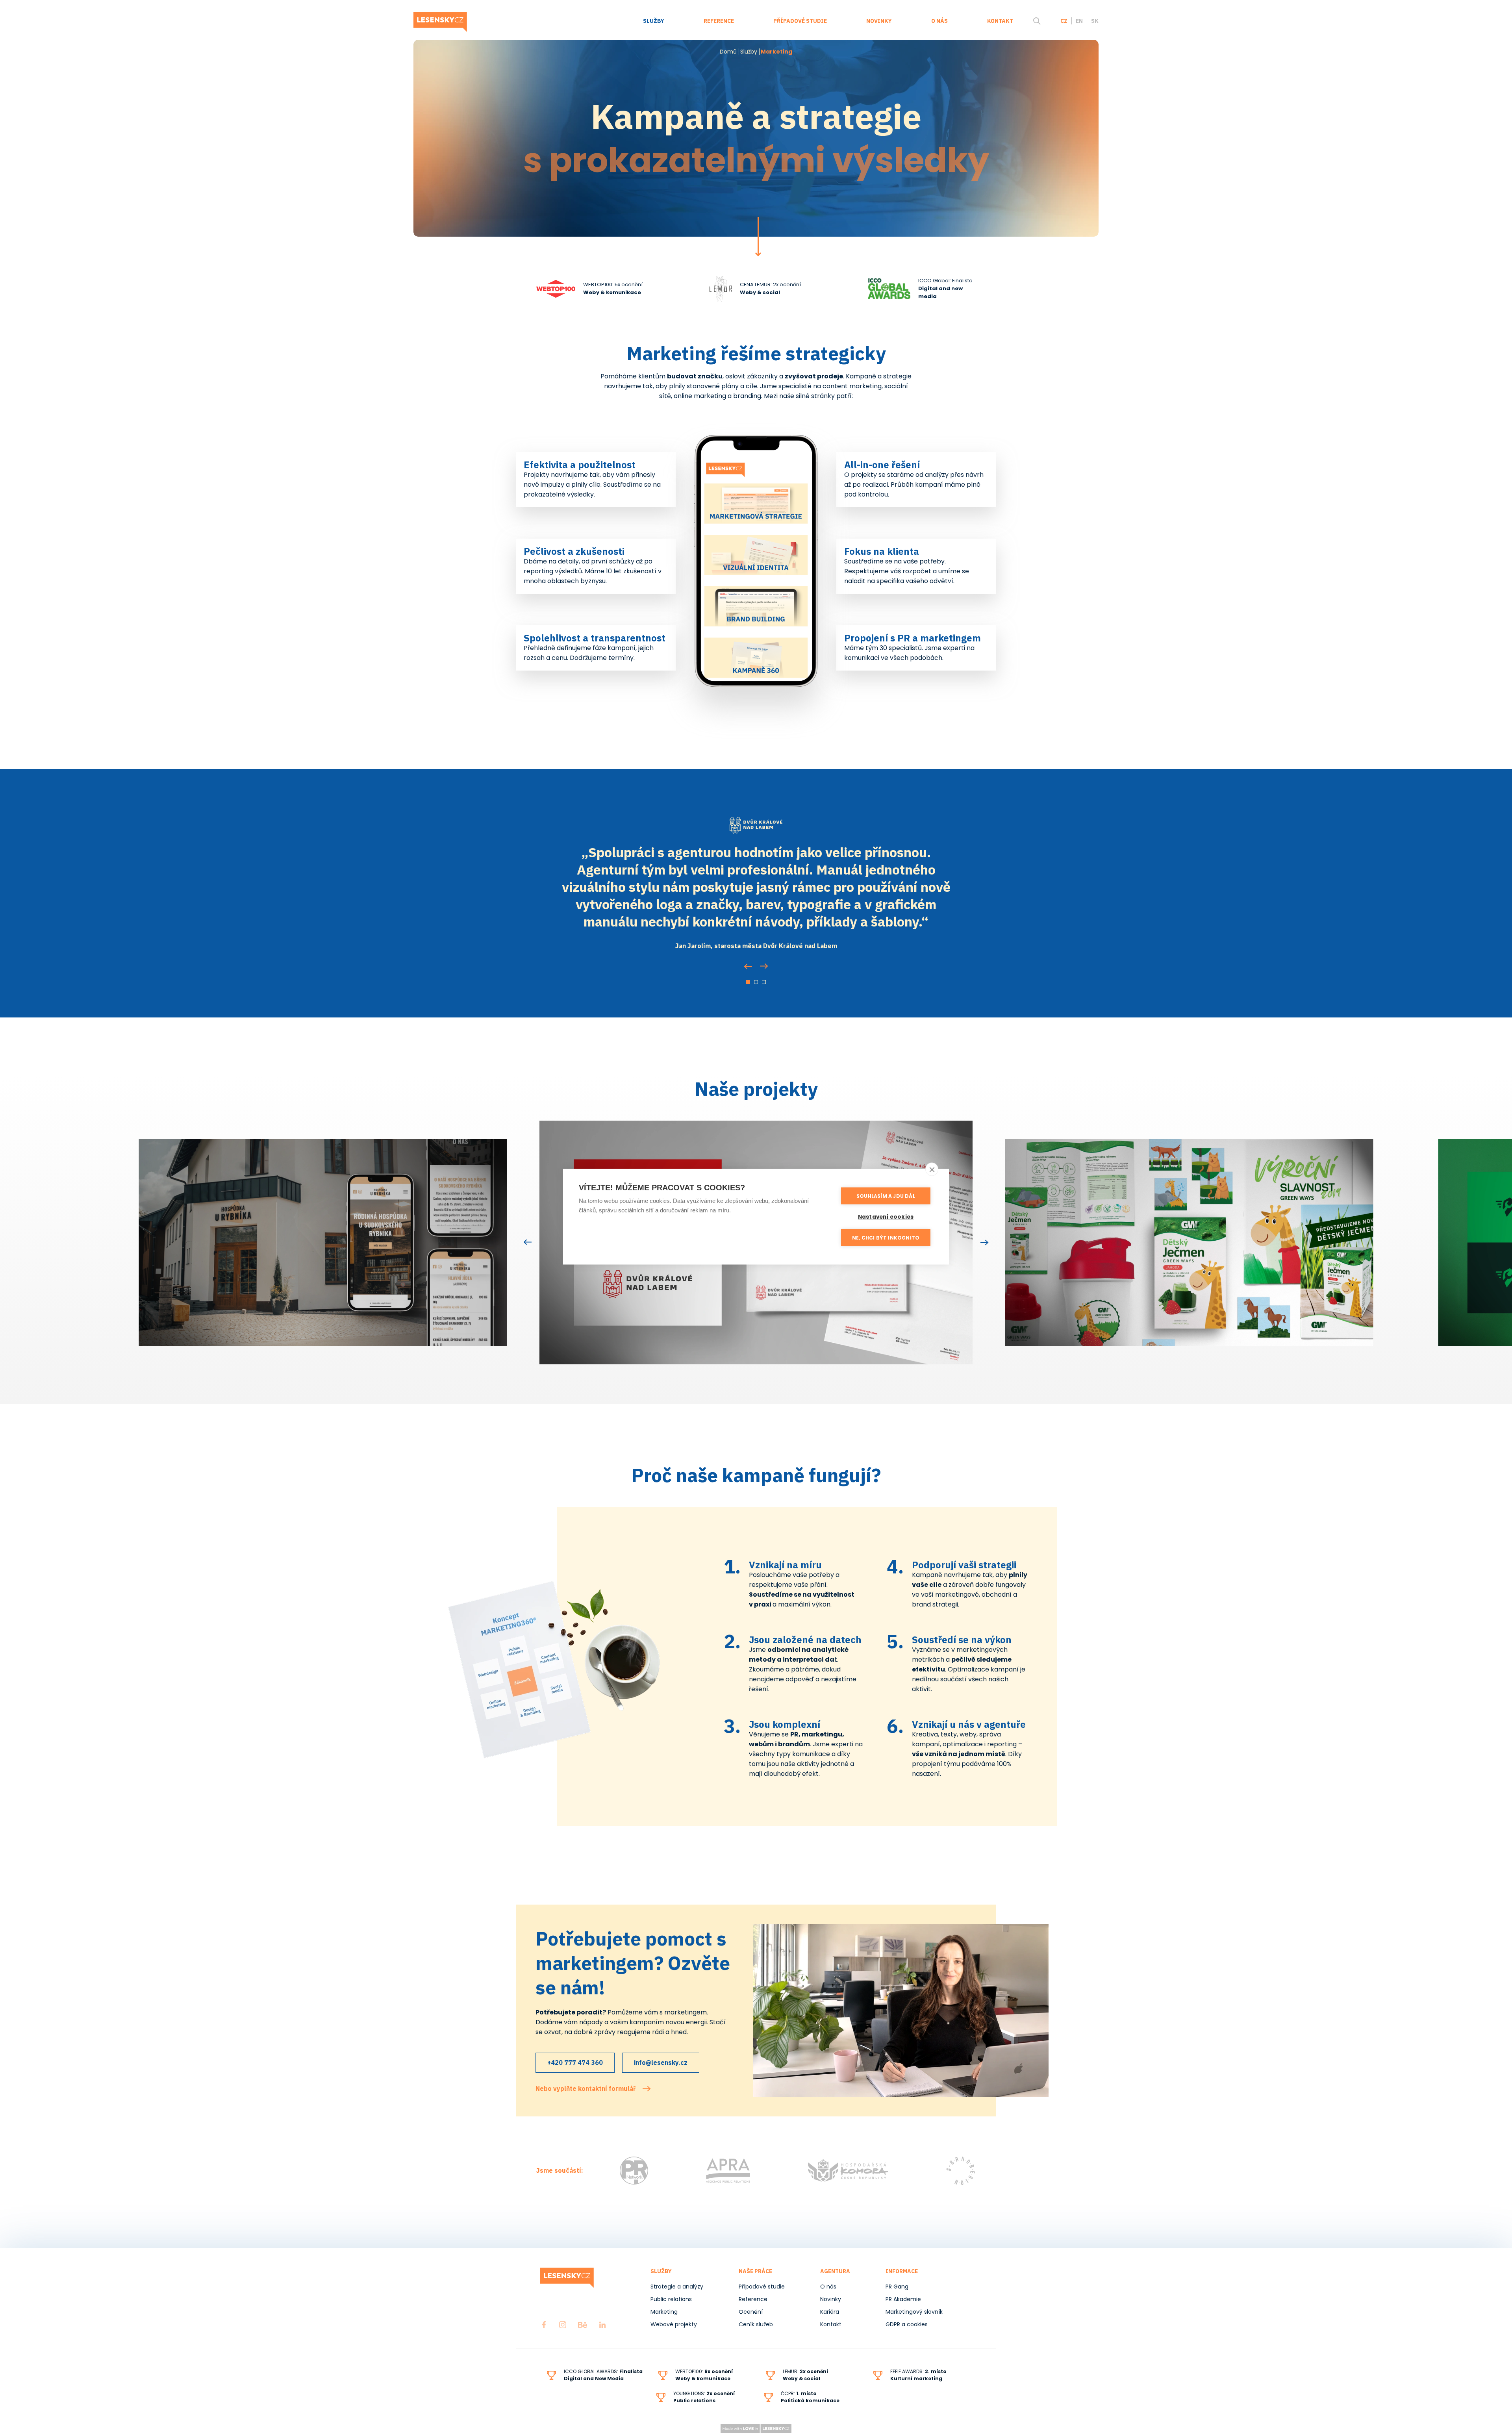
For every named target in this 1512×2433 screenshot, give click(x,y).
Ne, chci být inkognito (886, 1237)
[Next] (764, 966)
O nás (939, 21)
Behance (583, 2325)
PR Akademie (903, 2299)
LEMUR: (805, 2371)
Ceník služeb (756, 2324)
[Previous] (748, 967)
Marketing (664, 2312)
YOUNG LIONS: (704, 2393)
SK (1095, 21)
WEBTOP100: (704, 2371)
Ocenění (751, 2312)
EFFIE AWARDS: (918, 2371)
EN (1079, 21)
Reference (719, 21)
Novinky (879, 21)
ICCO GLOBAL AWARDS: (603, 2371)
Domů (728, 52)
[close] (932, 1169)
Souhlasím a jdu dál (886, 1196)
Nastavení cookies (886, 1216)
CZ (1064, 21)
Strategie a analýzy (677, 2287)
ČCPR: (799, 2393)
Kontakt (1000, 21)
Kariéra (830, 2312)
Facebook (544, 2325)
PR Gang (897, 2287)
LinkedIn (602, 2325)
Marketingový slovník (914, 2312)
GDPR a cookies (907, 2324)
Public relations (671, 2299)
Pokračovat (758, 237)
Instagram (563, 2325)
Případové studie (800, 21)
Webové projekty (674, 2324)
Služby (654, 21)
